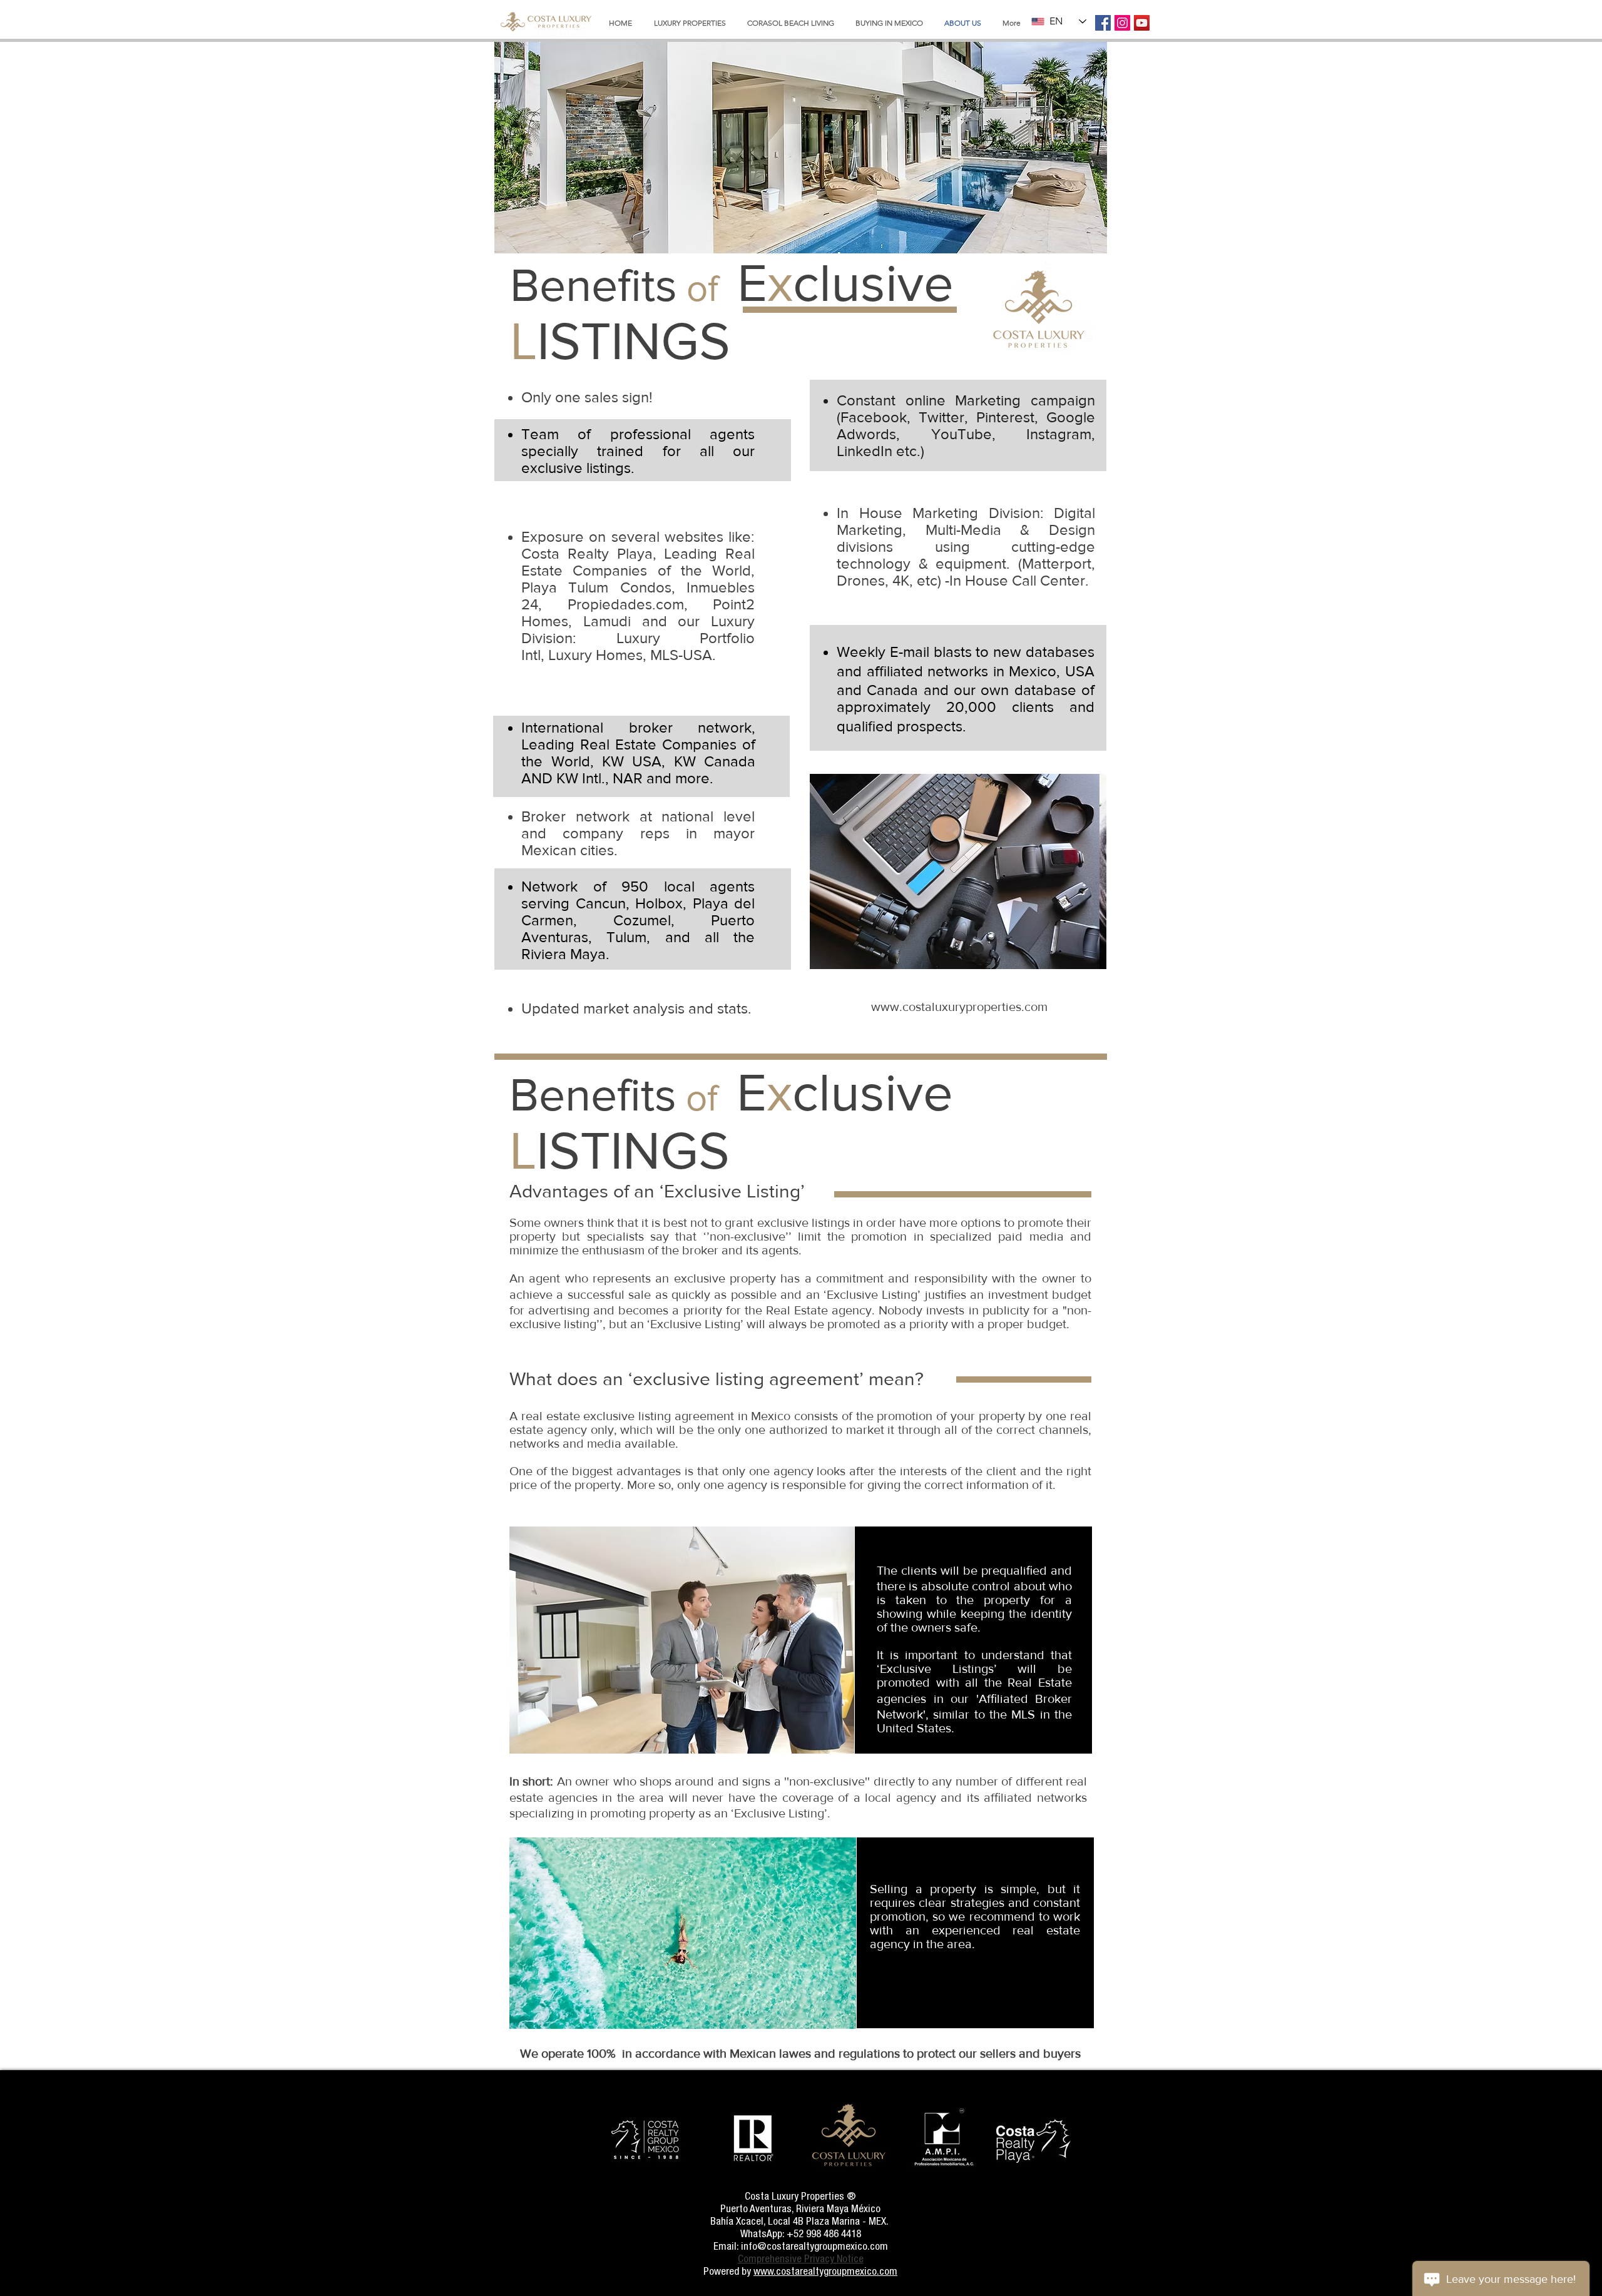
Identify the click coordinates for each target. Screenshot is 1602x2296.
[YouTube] (1142, 23)
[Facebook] (1103, 23)
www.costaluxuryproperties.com (959, 1007)
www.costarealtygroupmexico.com (825, 2271)
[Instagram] (1122, 23)
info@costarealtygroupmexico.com (814, 2246)
